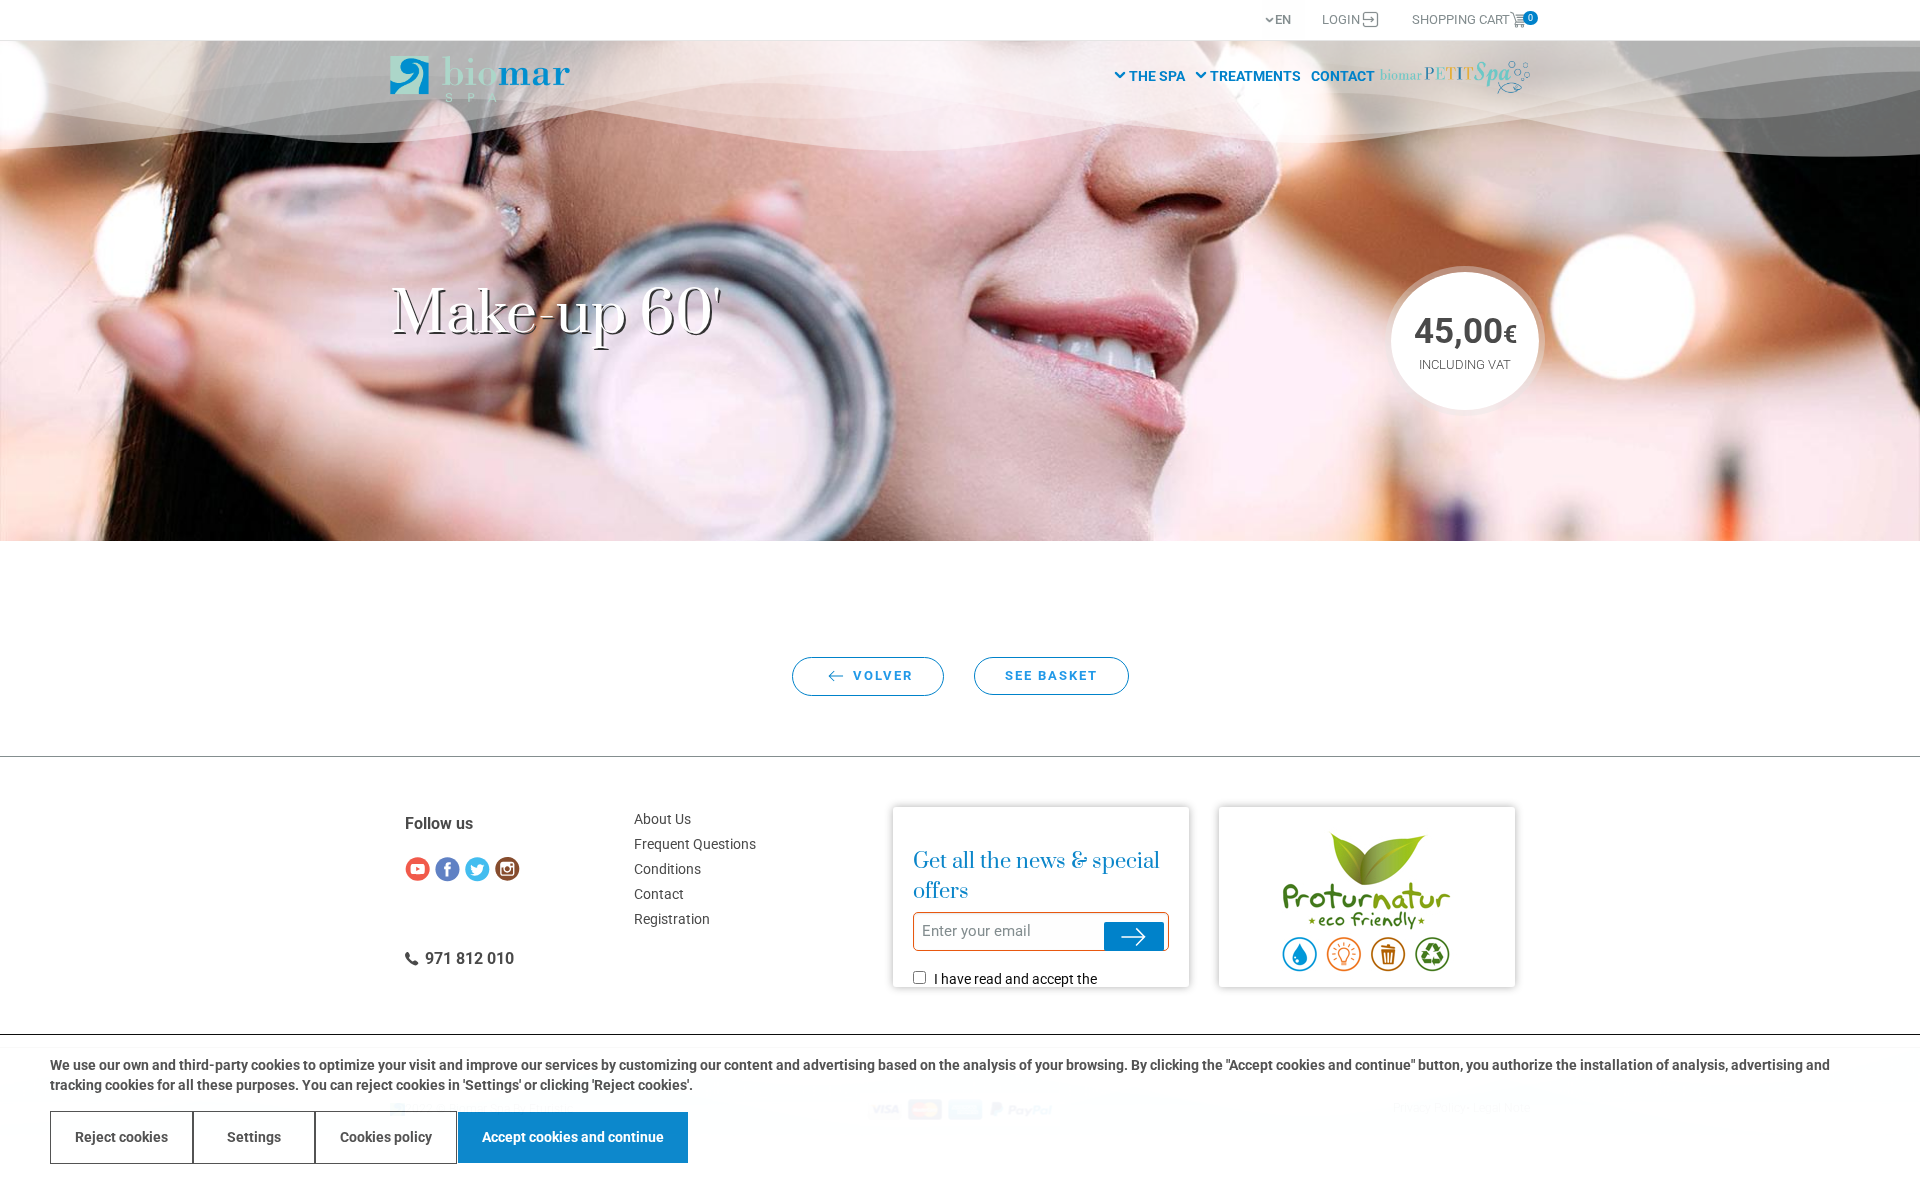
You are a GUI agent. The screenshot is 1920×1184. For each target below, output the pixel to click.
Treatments (1255, 76)
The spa (1157, 76)
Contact (1343, 76)
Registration (672, 919)
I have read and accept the (1015, 979)
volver (883, 675)
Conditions (667, 869)
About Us (662, 819)
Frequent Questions (695, 844)
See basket (1051, 675)
